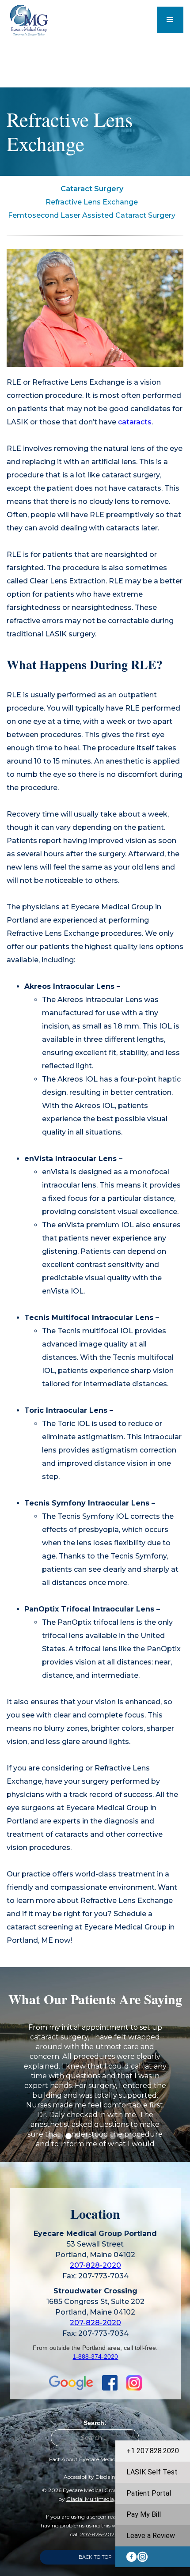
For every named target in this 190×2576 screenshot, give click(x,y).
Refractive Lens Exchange (92, 202)
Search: (95, 2423)
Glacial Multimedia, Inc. (96, 2499)
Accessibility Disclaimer (93, 2477)
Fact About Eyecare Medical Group (93, 2459)
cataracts (135, 422)
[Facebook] (131, 2557)
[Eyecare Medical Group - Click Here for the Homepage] (41, 20)
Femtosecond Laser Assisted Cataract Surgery (92, 215)
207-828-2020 (95, 2265)
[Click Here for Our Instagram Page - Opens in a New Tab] (130, 2383)
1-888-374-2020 (95, 2357)
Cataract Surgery (92, 189)
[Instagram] (142, 2557)
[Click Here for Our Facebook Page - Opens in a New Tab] (105, 2383)
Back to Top (95, 2557)
